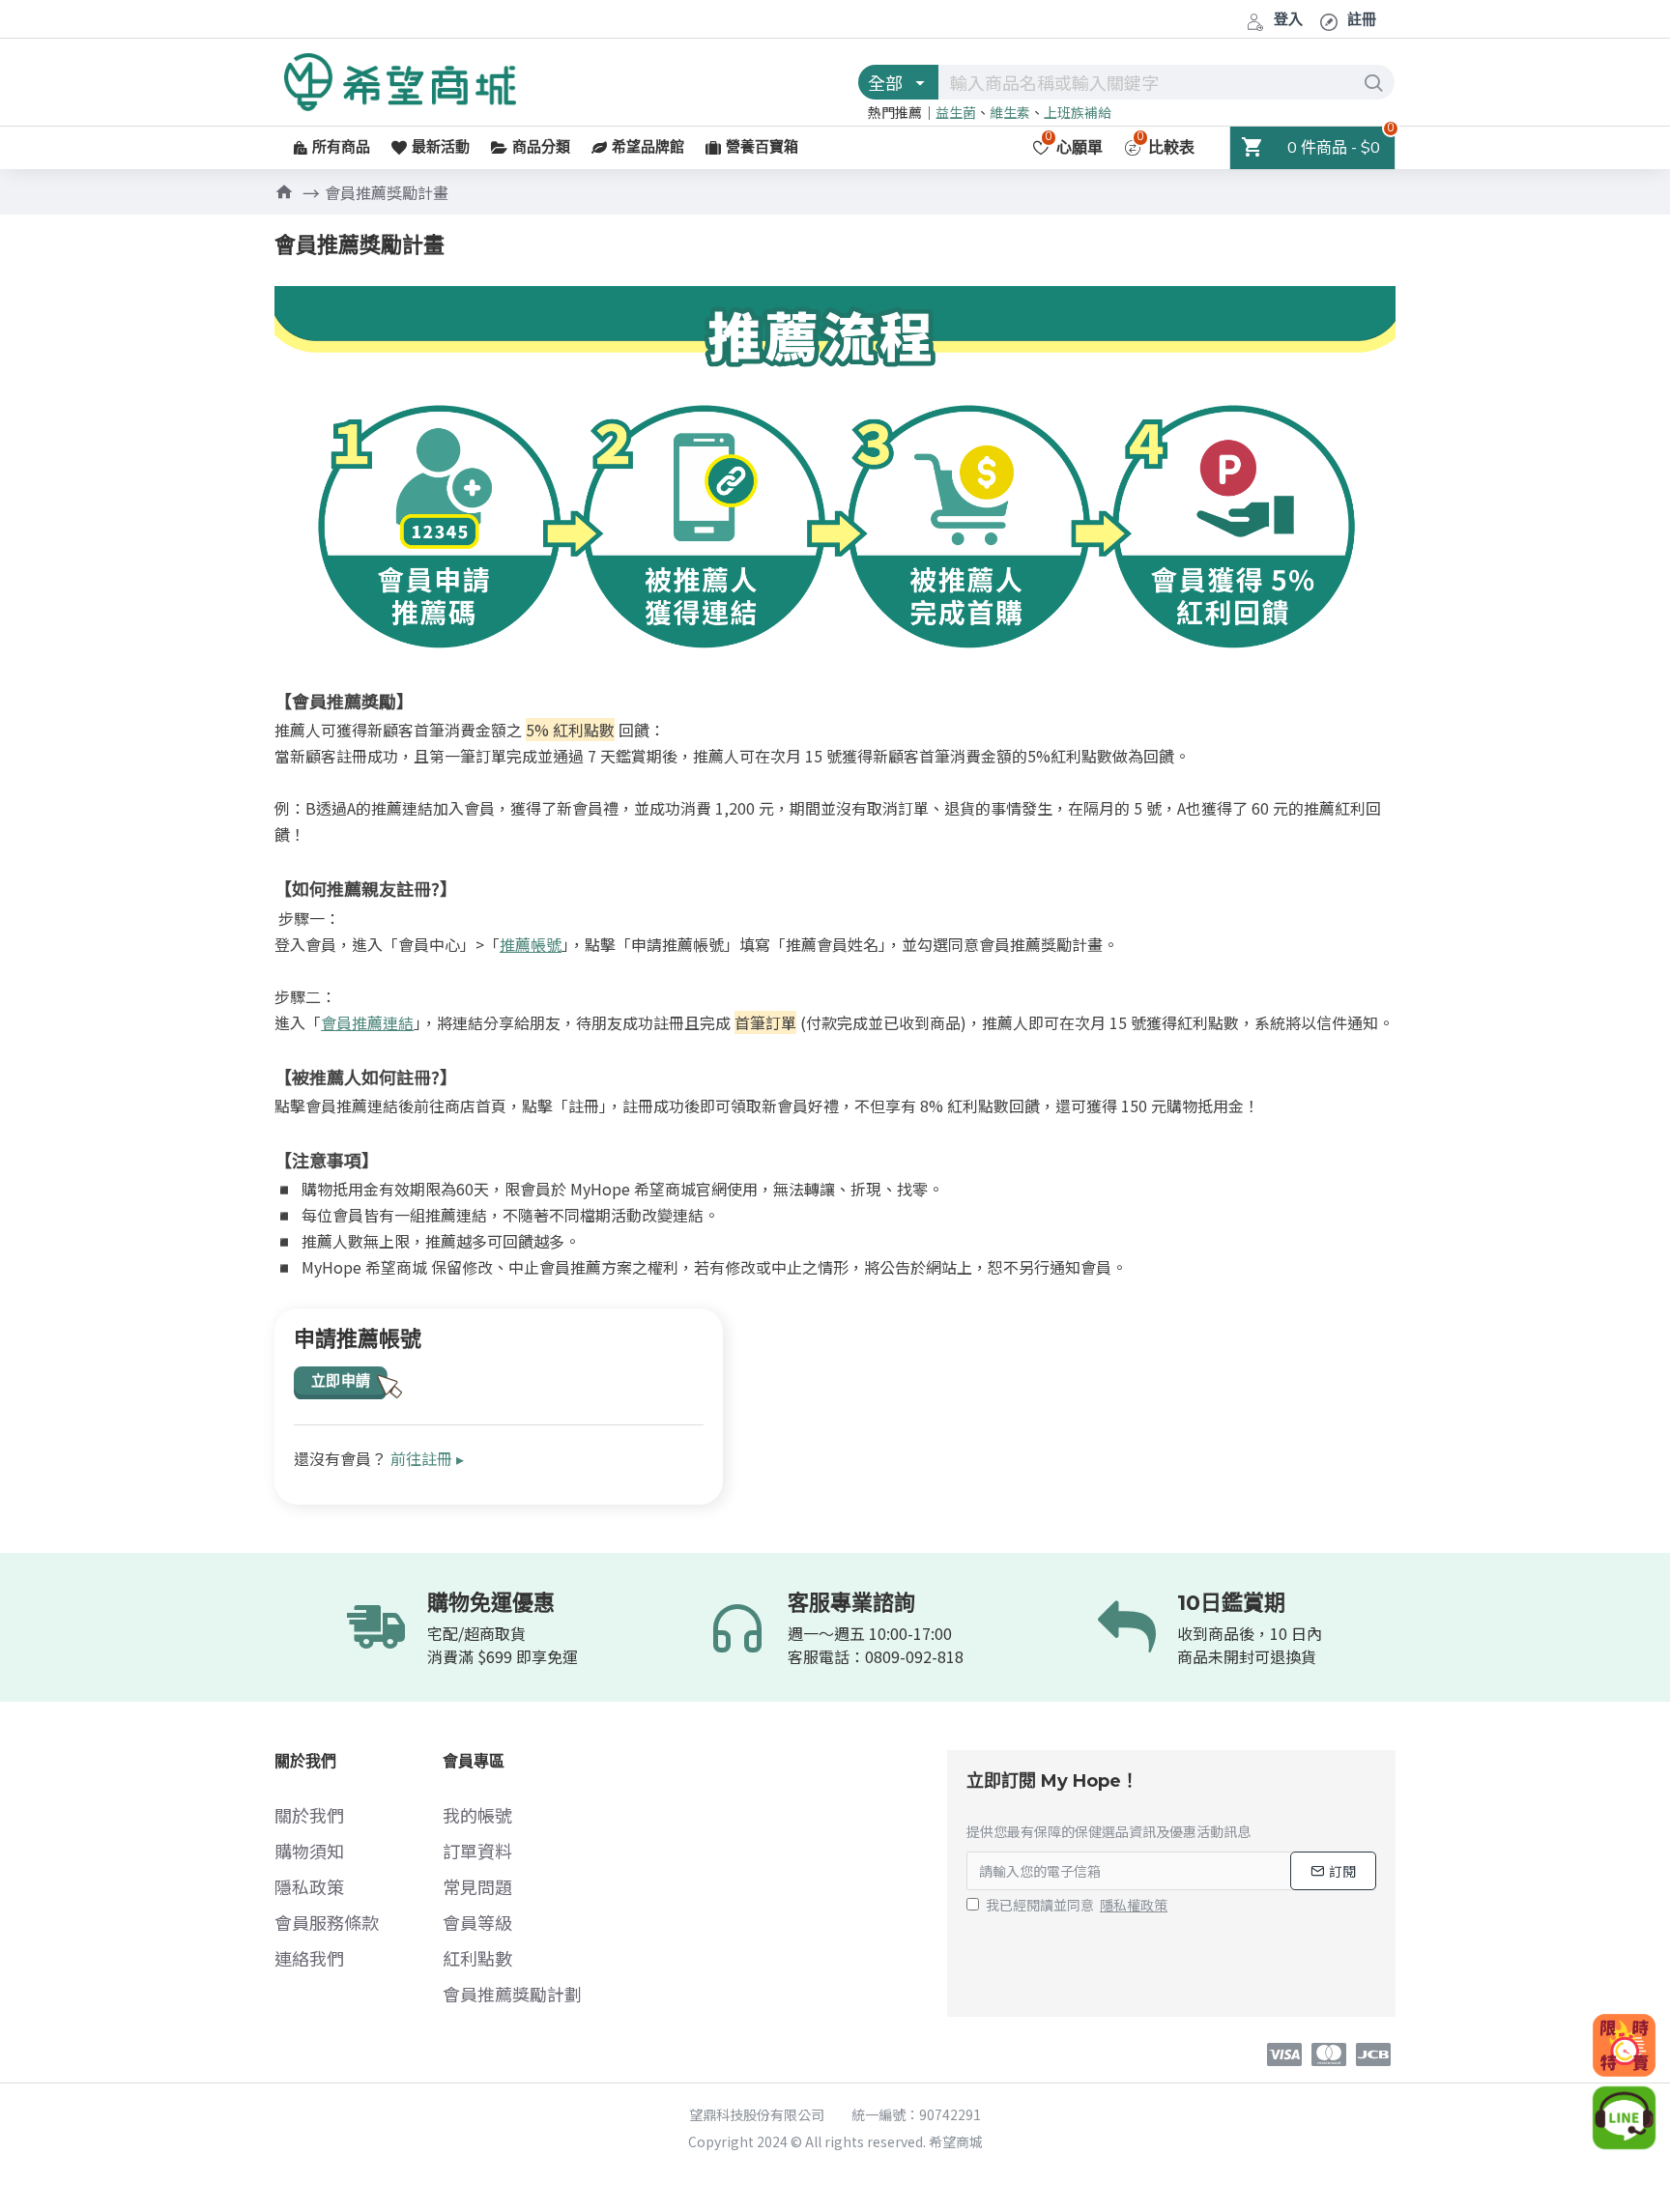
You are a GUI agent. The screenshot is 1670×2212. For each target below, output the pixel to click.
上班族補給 (1078, 112)
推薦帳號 (531, 944)
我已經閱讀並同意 (1077, 1905)
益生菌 (956, 112)
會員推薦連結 (367, 1022)
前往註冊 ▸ (427, 1458)
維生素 (1010, 112)
